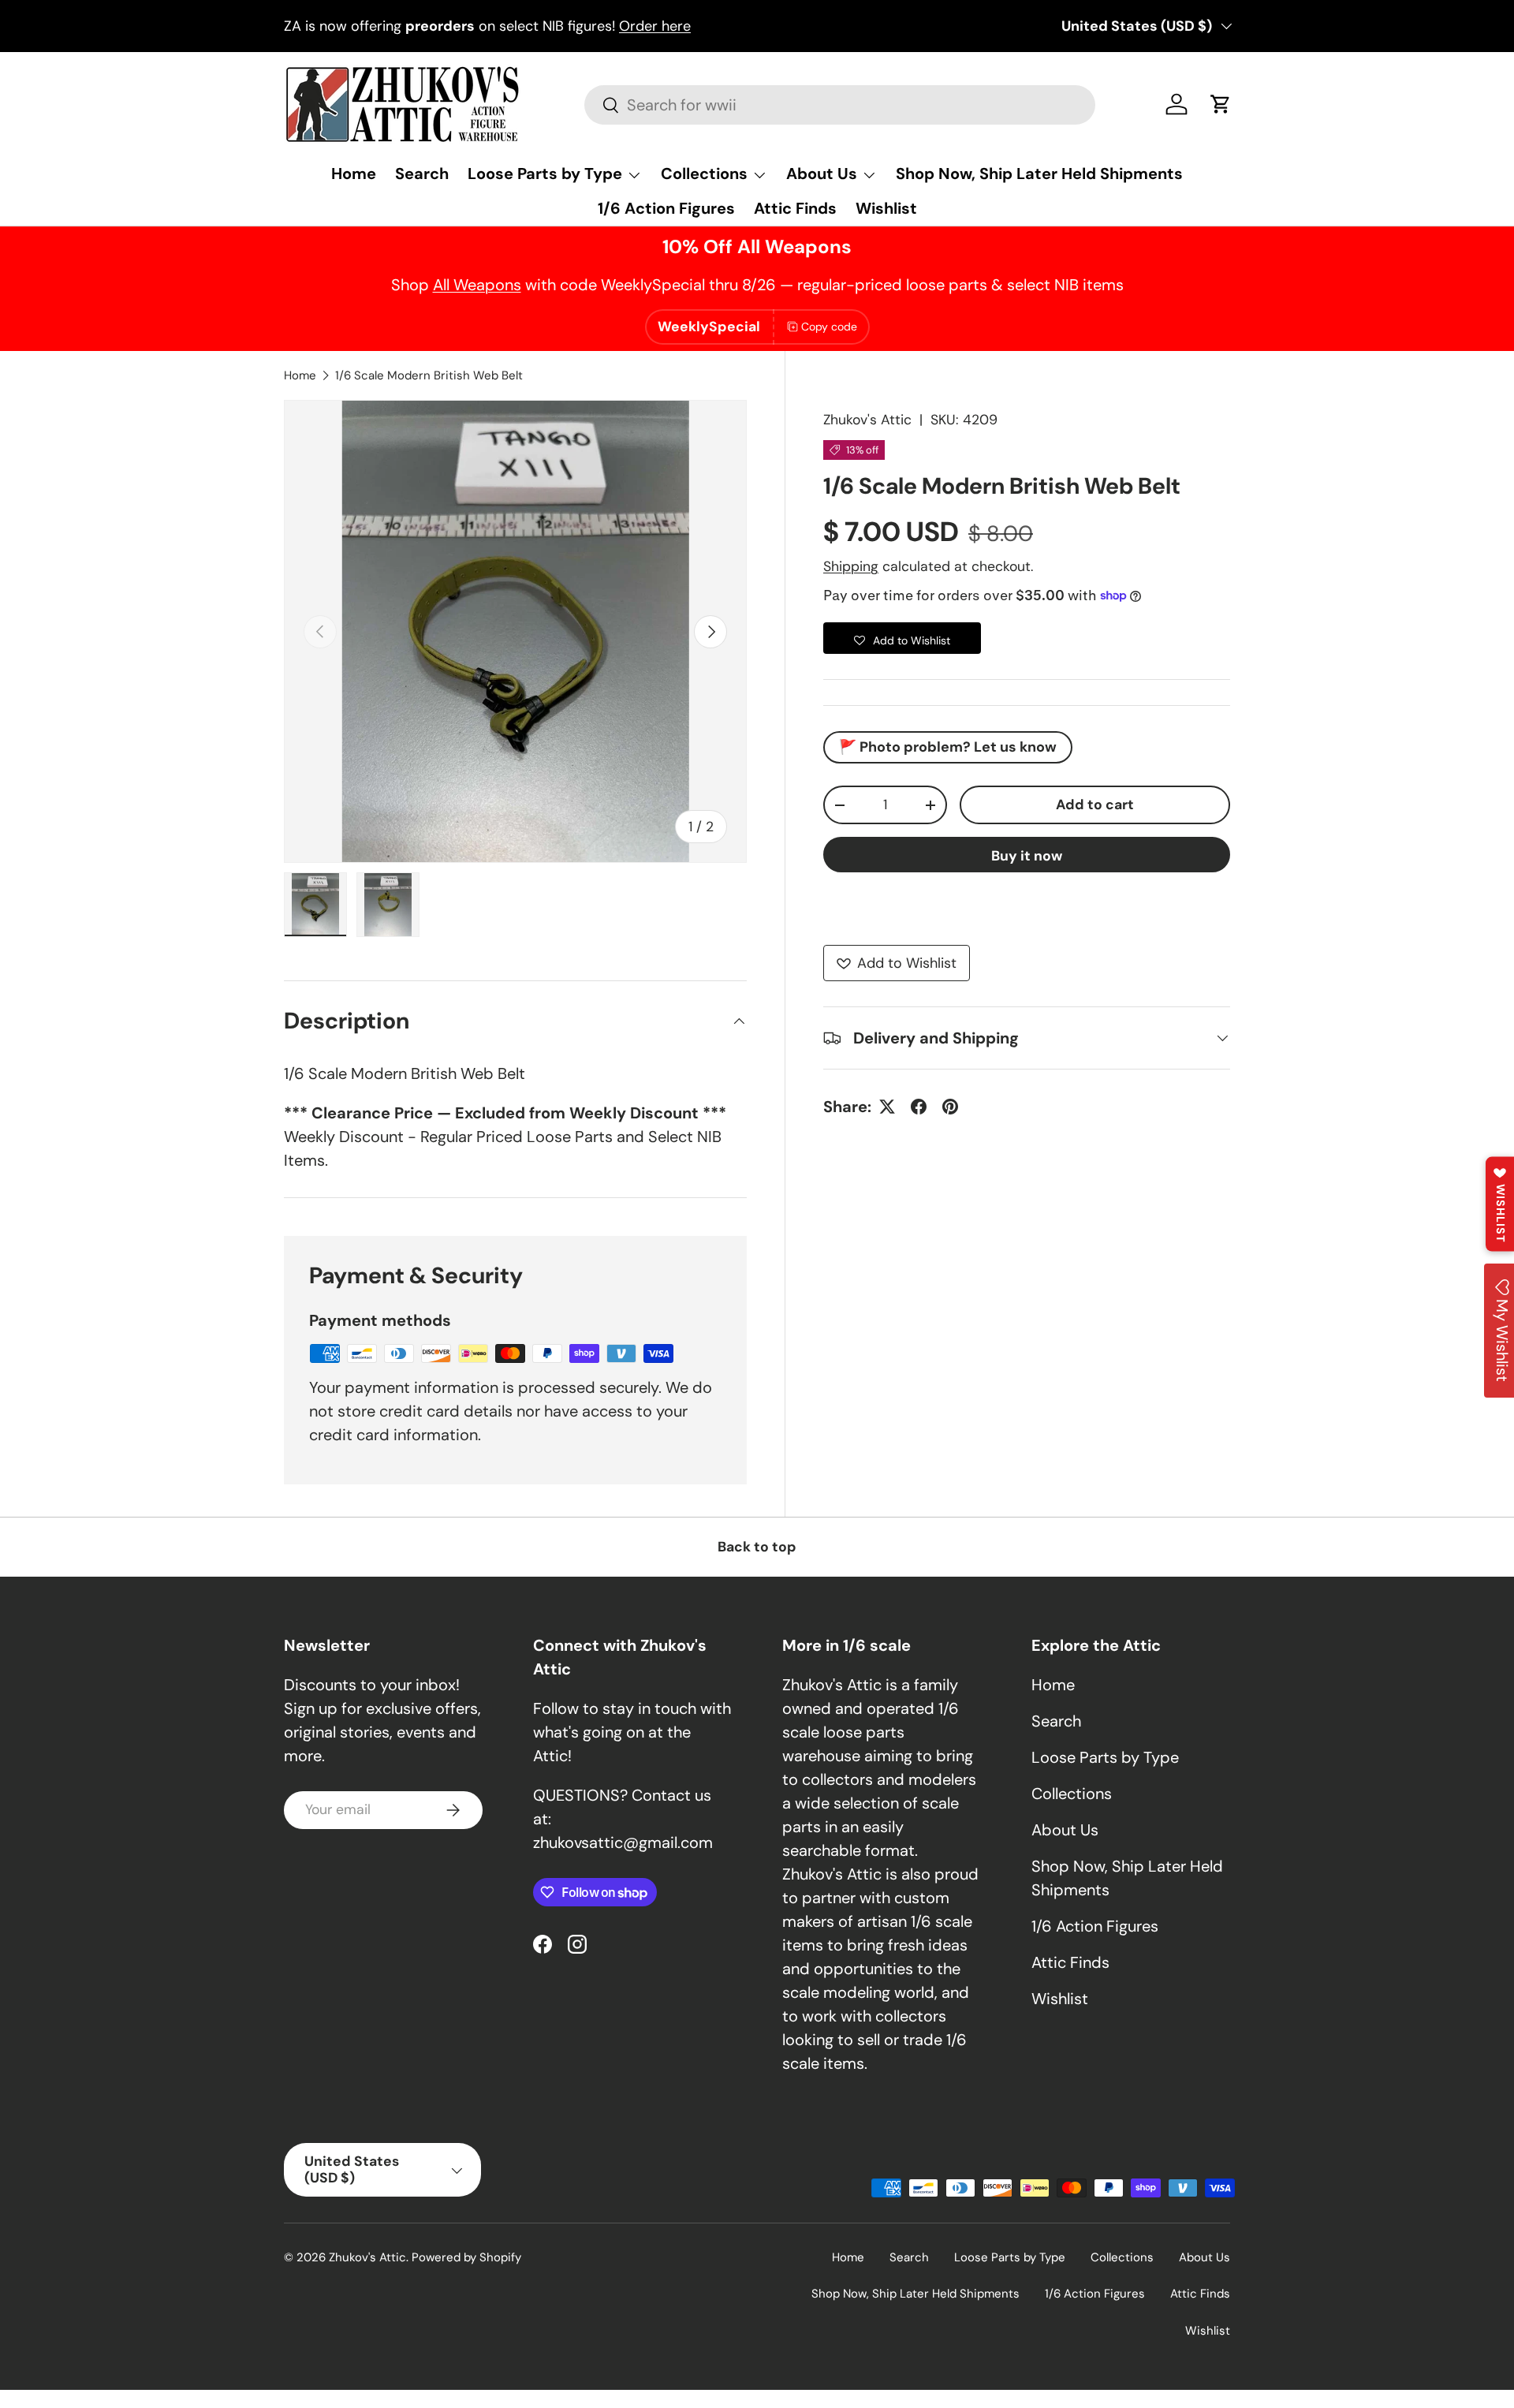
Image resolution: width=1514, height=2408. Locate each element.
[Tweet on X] (887, 1107)
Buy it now (1027, 856)
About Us (822, 174)
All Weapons (477, 285)
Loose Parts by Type (545, 174)
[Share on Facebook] (919, 1107)
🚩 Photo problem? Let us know (948, 747)
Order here (655, 26)
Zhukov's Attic (867, 420)
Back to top (757, 1547)
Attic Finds (795, 208)
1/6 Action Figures (666, 208)
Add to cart (1095, 805)
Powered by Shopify (466, 2257)
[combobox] (839, 105)
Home (354, 174)
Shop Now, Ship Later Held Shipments (1039, 174)
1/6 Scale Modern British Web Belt (429, 375)
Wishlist (886, 208)
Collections (704, 174)
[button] (1221, 104)
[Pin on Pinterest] (950, 1107)
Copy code (829, 327)
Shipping (851, 566)
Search (422, 174)
